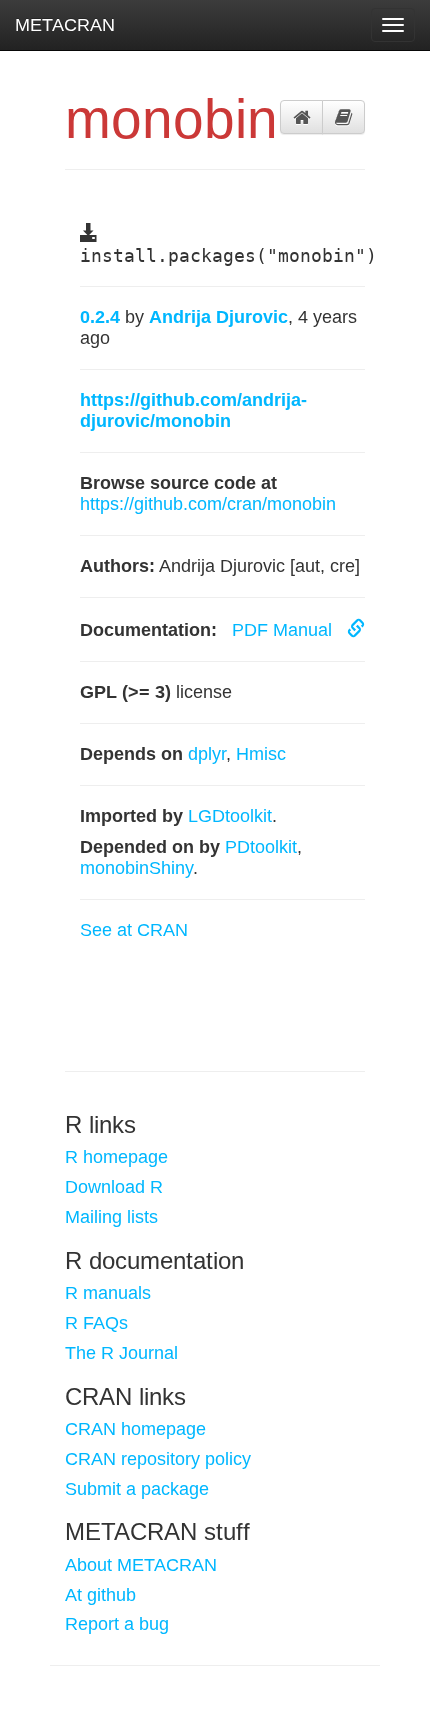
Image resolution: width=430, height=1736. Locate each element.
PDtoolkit (261, 847)
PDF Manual (284, 630)
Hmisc (261, 754)
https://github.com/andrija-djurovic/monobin (193, 410)
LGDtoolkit (230, 816)
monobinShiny (136, 868)
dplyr (207, 754)
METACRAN (65, 25)
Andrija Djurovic (218, 317)
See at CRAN (134, 930)
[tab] (301, 117)
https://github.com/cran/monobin (208, 504)
